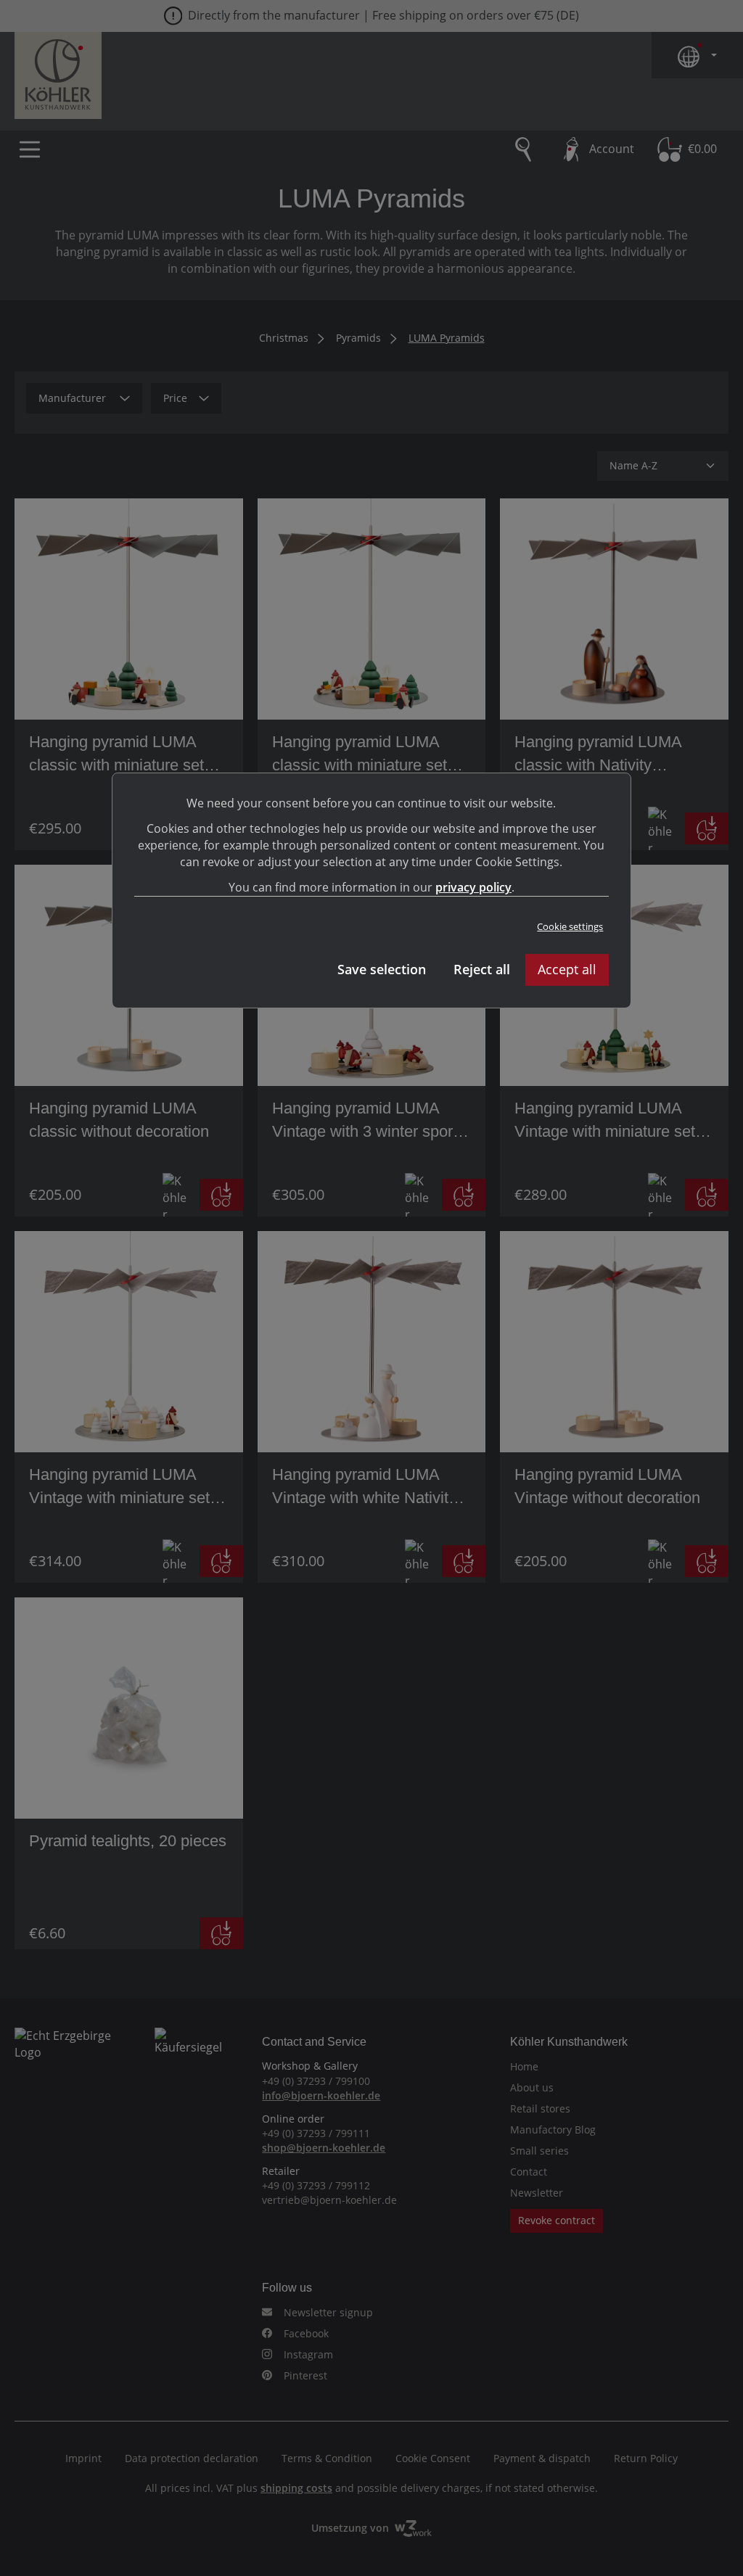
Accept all (567, 969)
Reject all (482, 969)
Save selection (382, 969)
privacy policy (473, 887)
